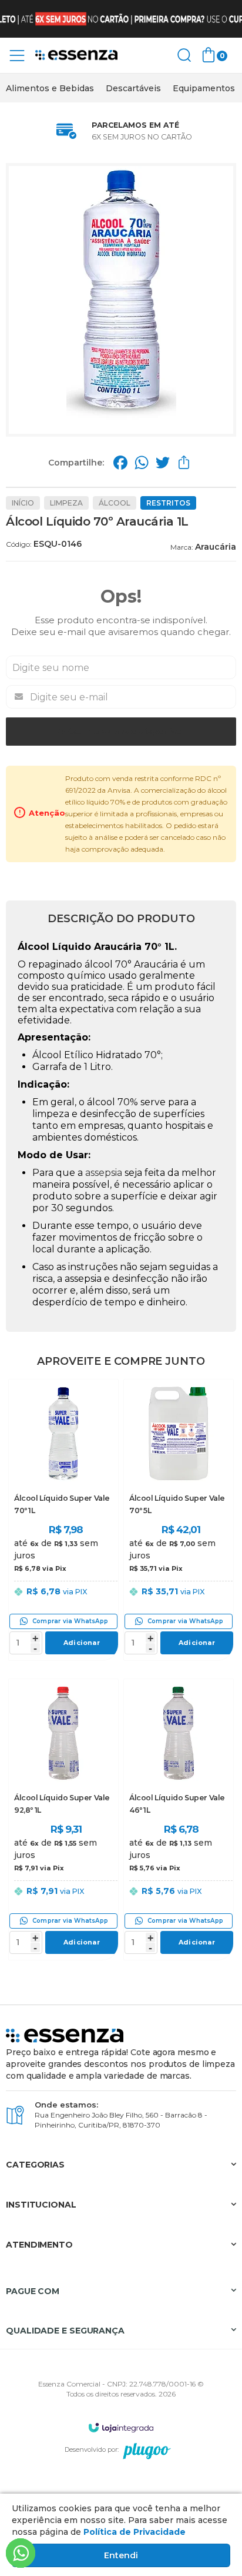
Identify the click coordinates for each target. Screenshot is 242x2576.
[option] (50, 88)
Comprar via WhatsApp (70, 1621)
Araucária (216, 547)
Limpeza (66, 503)
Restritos (168, 503)
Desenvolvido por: (92, 2449)
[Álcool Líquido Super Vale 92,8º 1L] (63, 1819)
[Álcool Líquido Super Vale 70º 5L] (179, 1520)
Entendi (121, 2555)
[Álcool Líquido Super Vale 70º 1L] (63, 1520)
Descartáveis (133, 88)
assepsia (104, 1173)
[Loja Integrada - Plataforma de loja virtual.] (121, 2427)
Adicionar (82, 1643)
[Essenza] (76, 56)
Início (23, 503)
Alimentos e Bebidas (50, 88)
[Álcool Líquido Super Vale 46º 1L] (179, 1819)
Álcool (115, 503)
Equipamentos (204, 88)
